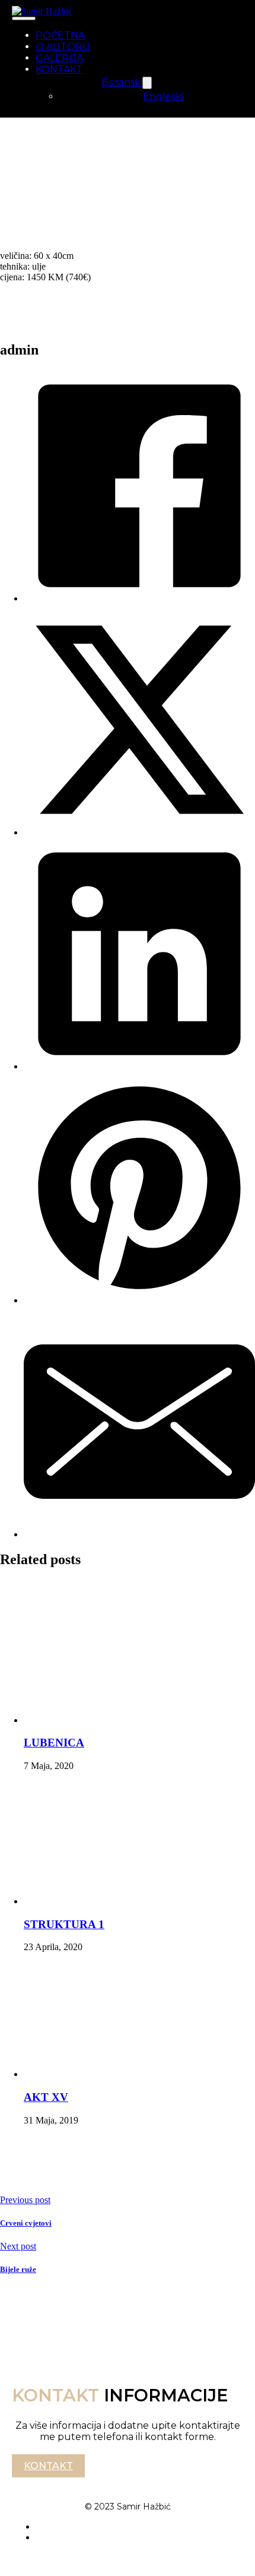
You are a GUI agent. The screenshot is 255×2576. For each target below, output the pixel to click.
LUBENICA (54, 1743)
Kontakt (48, 2466)
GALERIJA (59, 58)
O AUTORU (63, 47)
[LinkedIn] (139, 1066)
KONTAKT (59, 69)
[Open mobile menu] (24, 18)
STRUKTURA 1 (64, 1924)
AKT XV (46, 2097)
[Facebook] (139, 598)
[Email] (139, 1534)
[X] (139, 832)
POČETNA (60, 35)
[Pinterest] (139, 1300)
